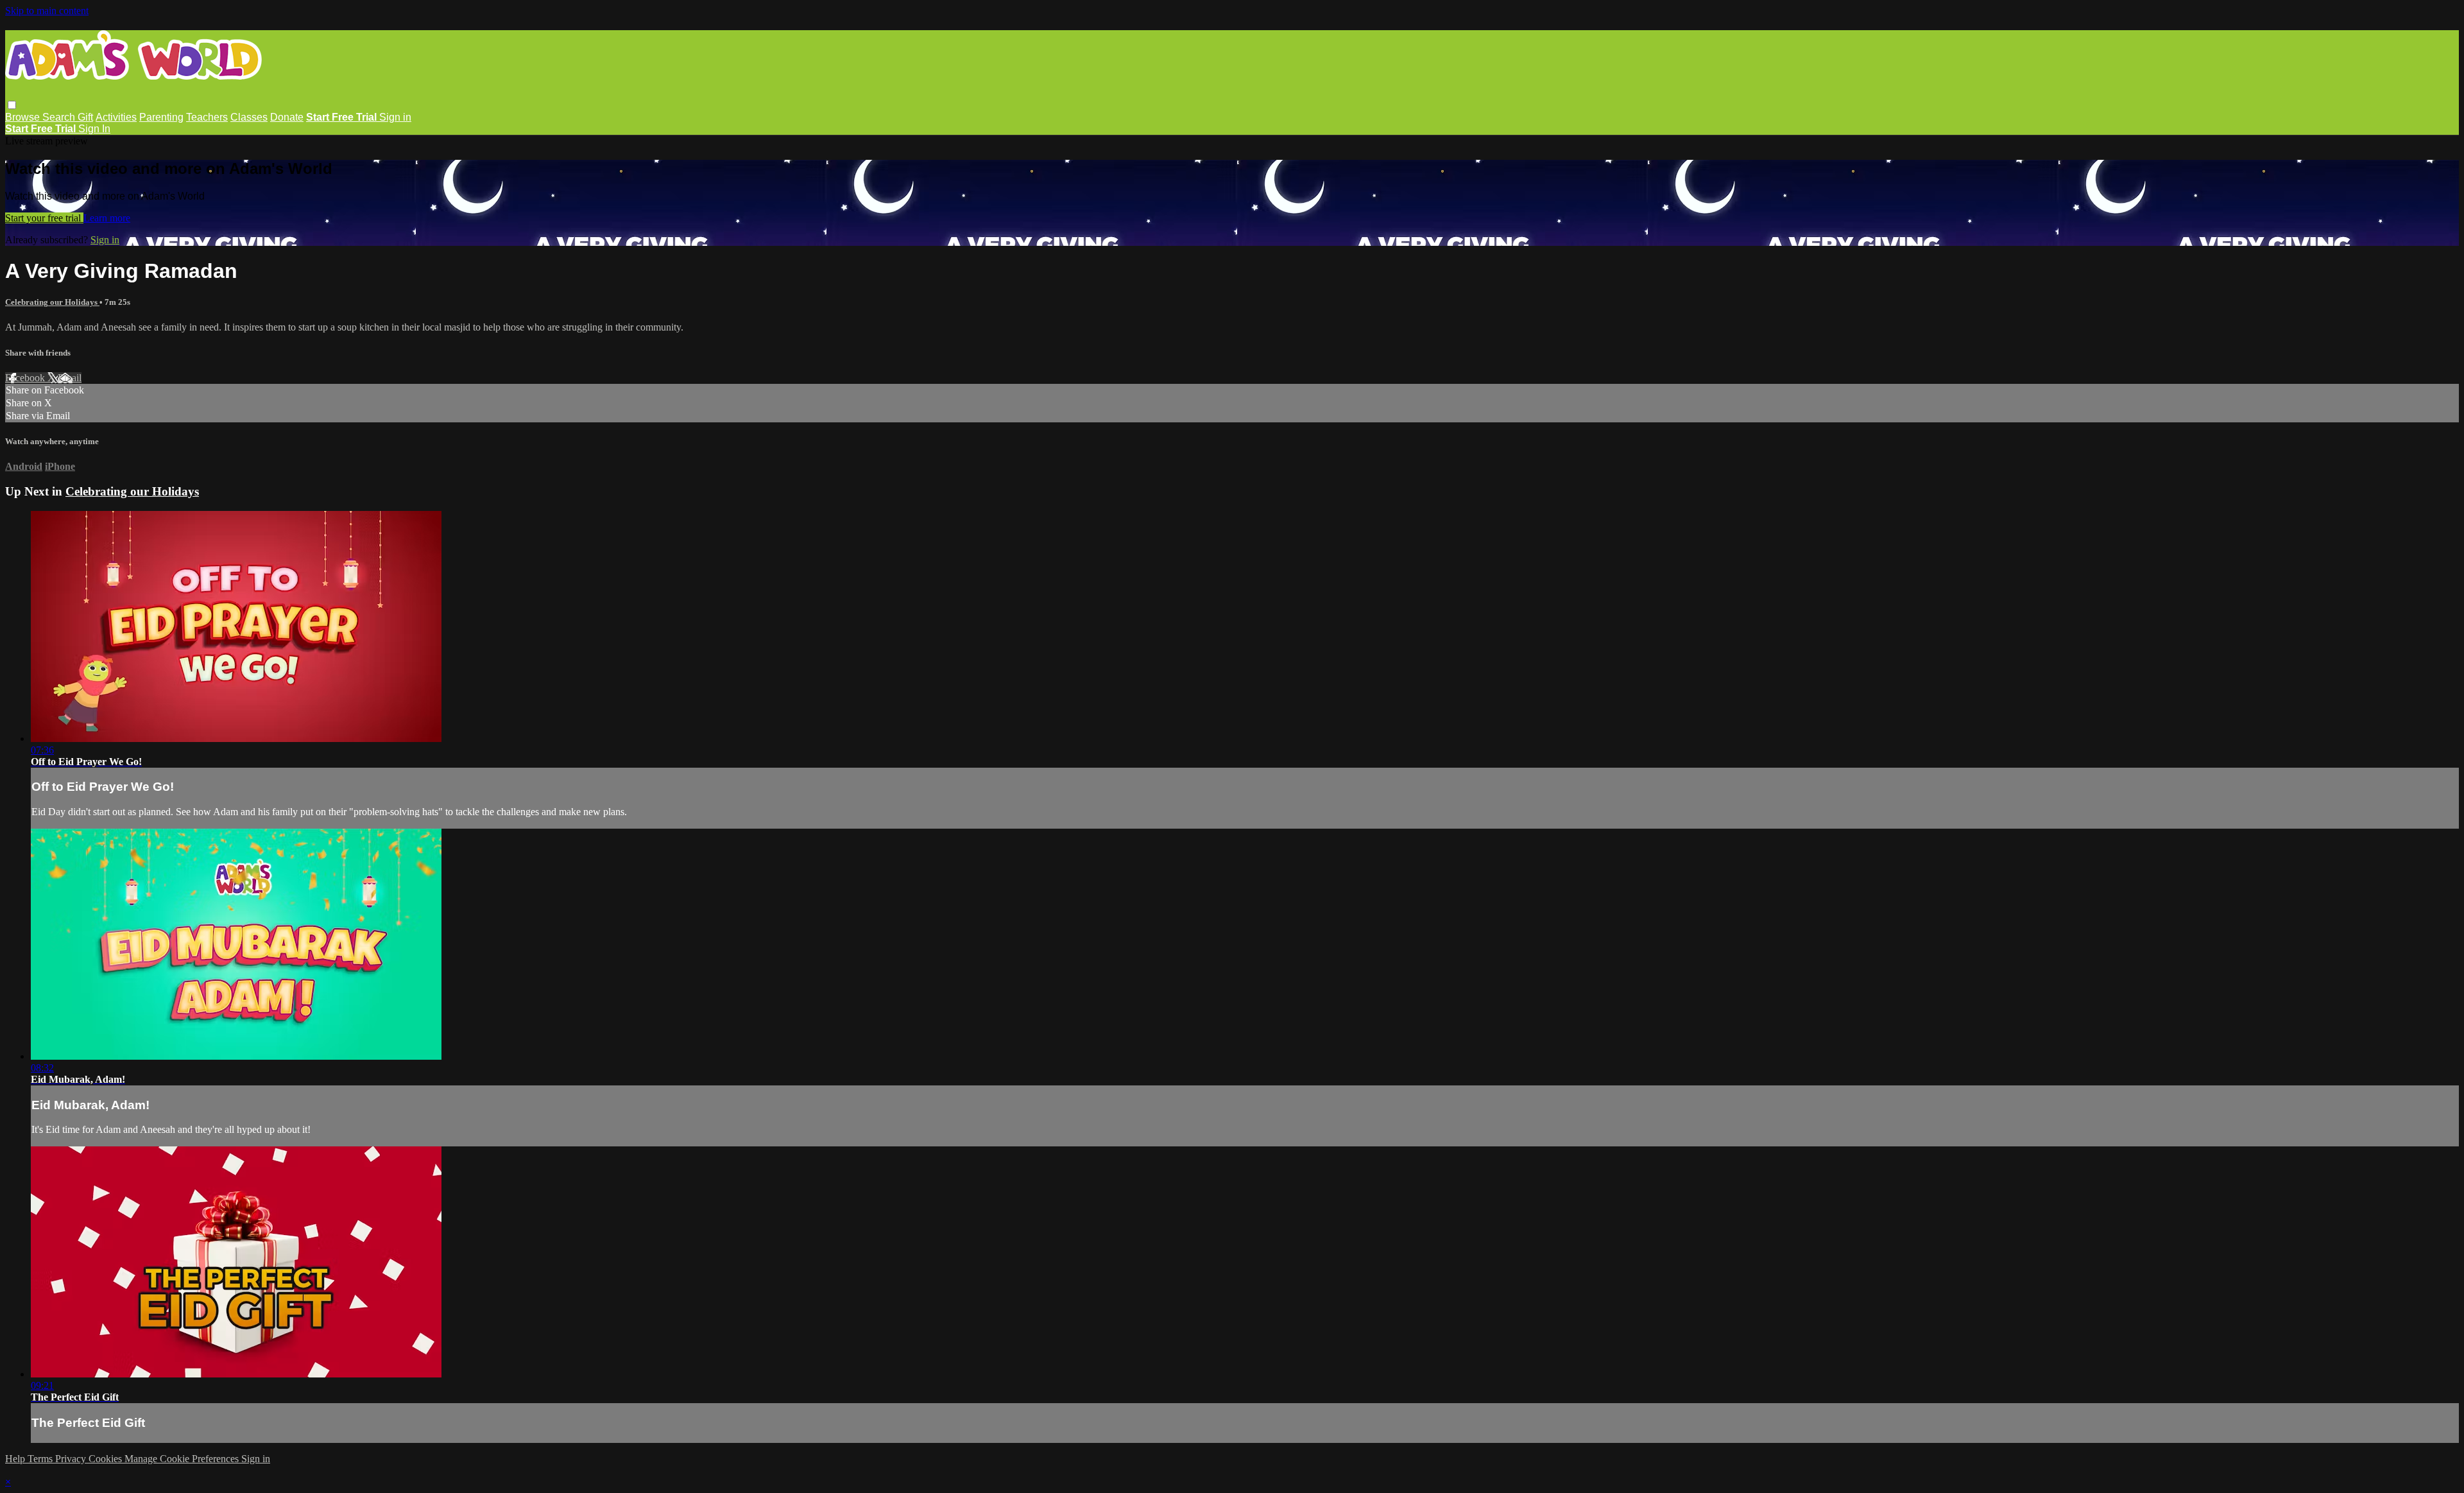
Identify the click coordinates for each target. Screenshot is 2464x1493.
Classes (249, 117)
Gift (85, 117)
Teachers (207, 117)
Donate (287, 117)
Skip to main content (47, 11)
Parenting (161, 117)
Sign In (94, 129)
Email (70, 378)
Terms (41, 1459)
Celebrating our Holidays (52, 302)
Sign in (395, 117)
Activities (116, 117)
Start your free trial (44, 218)
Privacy (72, 1459)
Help (16, 1459)
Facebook (26, 378)
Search (60, 117)
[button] (12, 105)
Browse (24, 117)
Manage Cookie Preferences (183, 1459)
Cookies (107, 1459)
